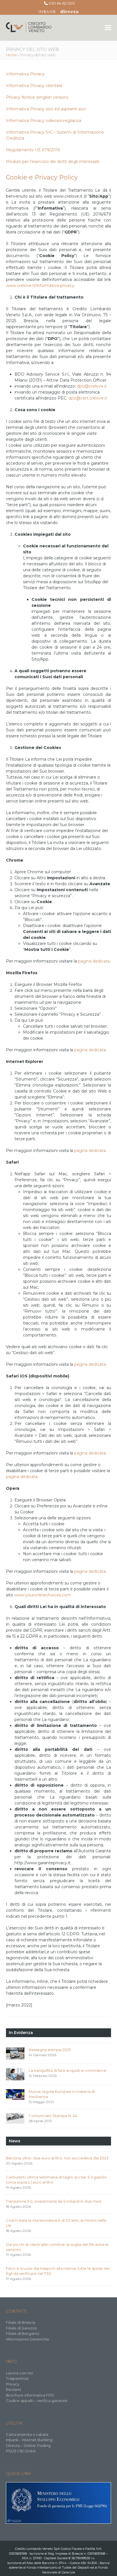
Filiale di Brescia (21, 2322)
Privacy (13, 2384)
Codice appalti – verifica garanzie (37, 2401)
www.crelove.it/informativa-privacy (40, 285)
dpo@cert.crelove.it (88, 398)
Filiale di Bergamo (23, 2333)
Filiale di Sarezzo (21, 2328)
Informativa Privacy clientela (34, 86)
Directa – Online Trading (28, 2445)
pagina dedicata (94, 961)
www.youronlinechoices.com (43, 1595)
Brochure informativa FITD (30, 2395)
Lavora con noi (19, 2373)
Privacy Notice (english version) (37, 97)
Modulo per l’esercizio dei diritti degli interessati (53, 162)
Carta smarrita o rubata (27, 2434)
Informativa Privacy (25, 74)
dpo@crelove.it (92, 386)
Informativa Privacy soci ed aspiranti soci (46, 109)
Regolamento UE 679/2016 (33, 150)
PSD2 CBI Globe (21, 2451)
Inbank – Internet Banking (29, 2440)
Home (12, 55)
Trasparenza (17, 2378)
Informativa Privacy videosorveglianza (44, 121)
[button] (108, 28)
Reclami (13, 2389)
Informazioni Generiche (28, 2339)
